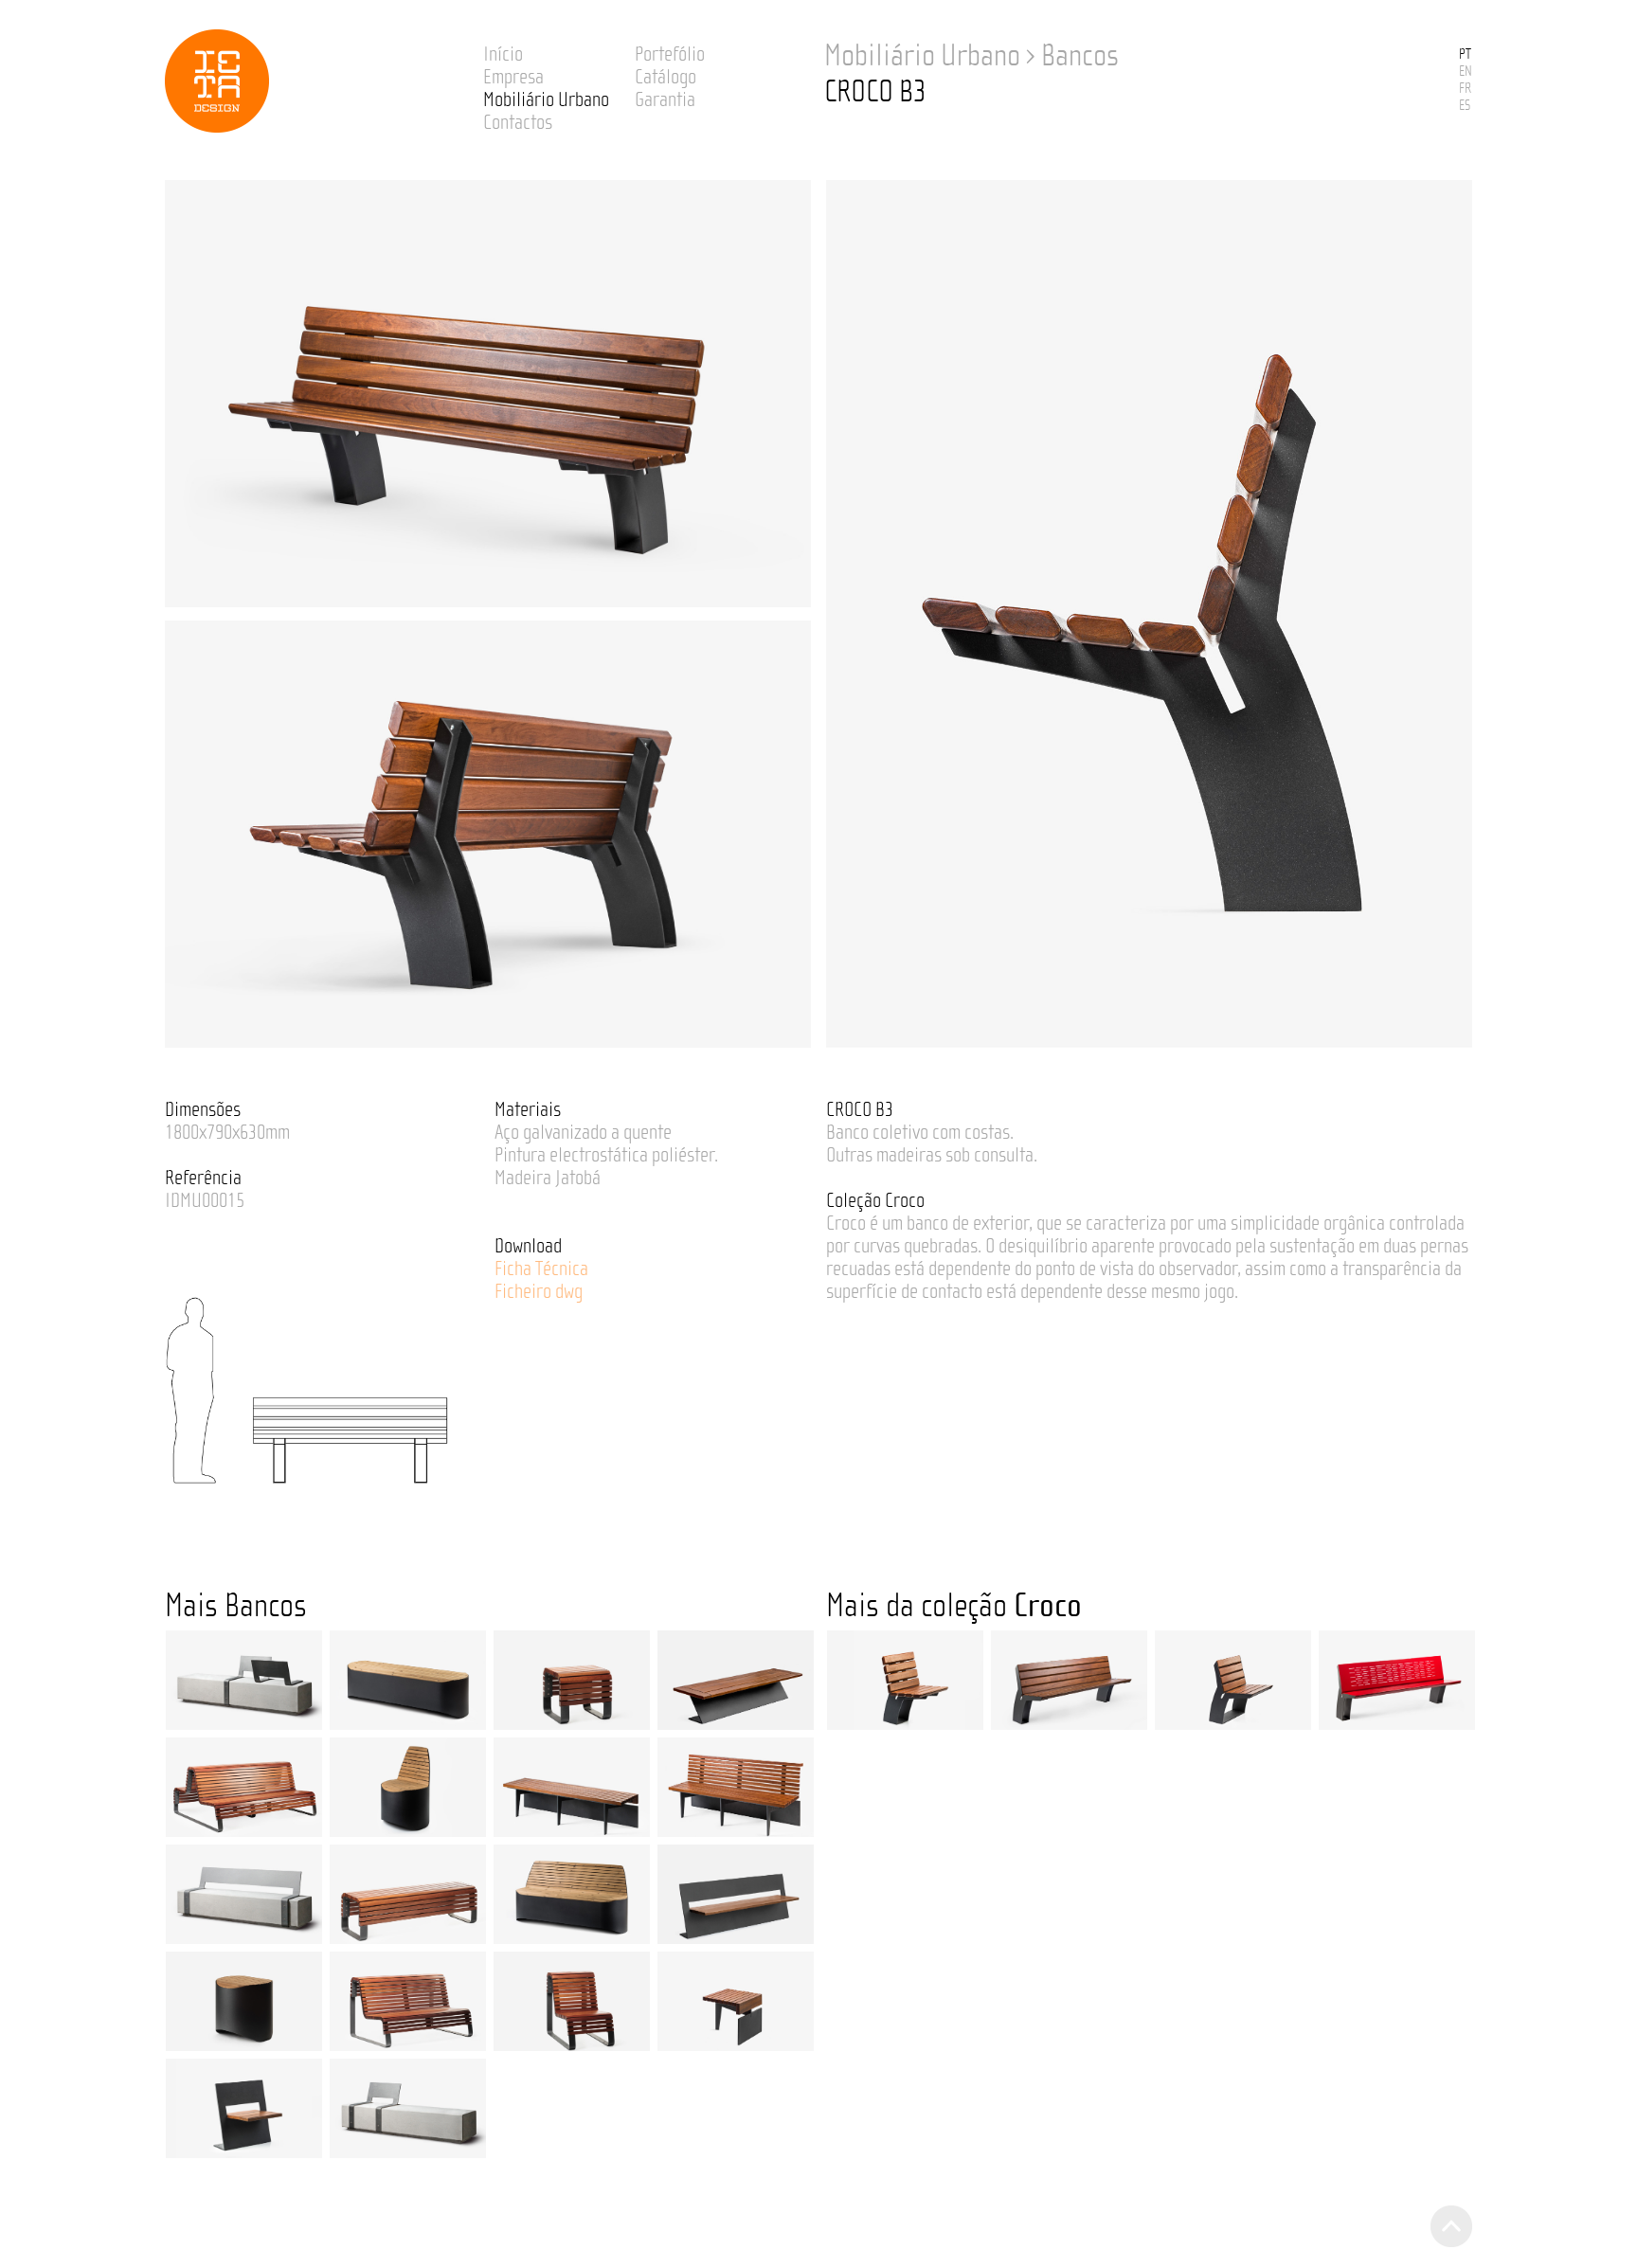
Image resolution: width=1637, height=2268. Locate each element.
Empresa (513, 77)
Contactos (518, 122)
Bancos (1080, 56)
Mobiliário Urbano (546, 99)
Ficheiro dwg (539, 1291)
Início (503, 54)
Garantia (665, 99)
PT (1465, 54)
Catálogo (666, 77)
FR (1465, 88)
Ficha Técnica (541, 1269)
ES (1465, 105)
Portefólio (670, 54)
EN (1466, 71)
